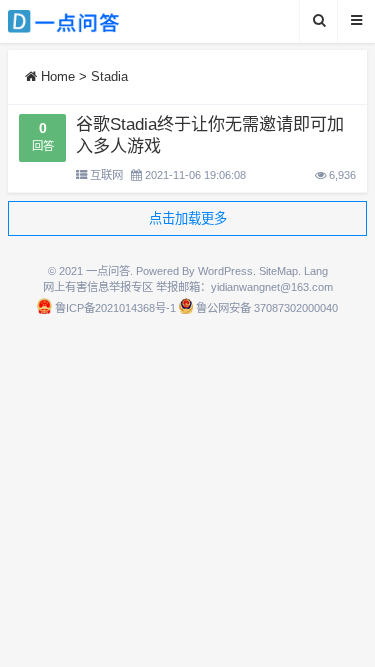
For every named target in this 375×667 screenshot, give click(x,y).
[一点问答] (75, 22)
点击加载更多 (188, 218)
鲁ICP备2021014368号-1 (115, 308)
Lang (316, 271)
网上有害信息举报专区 (98, 287)
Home (56, 76)
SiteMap (278, 271)
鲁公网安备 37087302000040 (267, 308)
